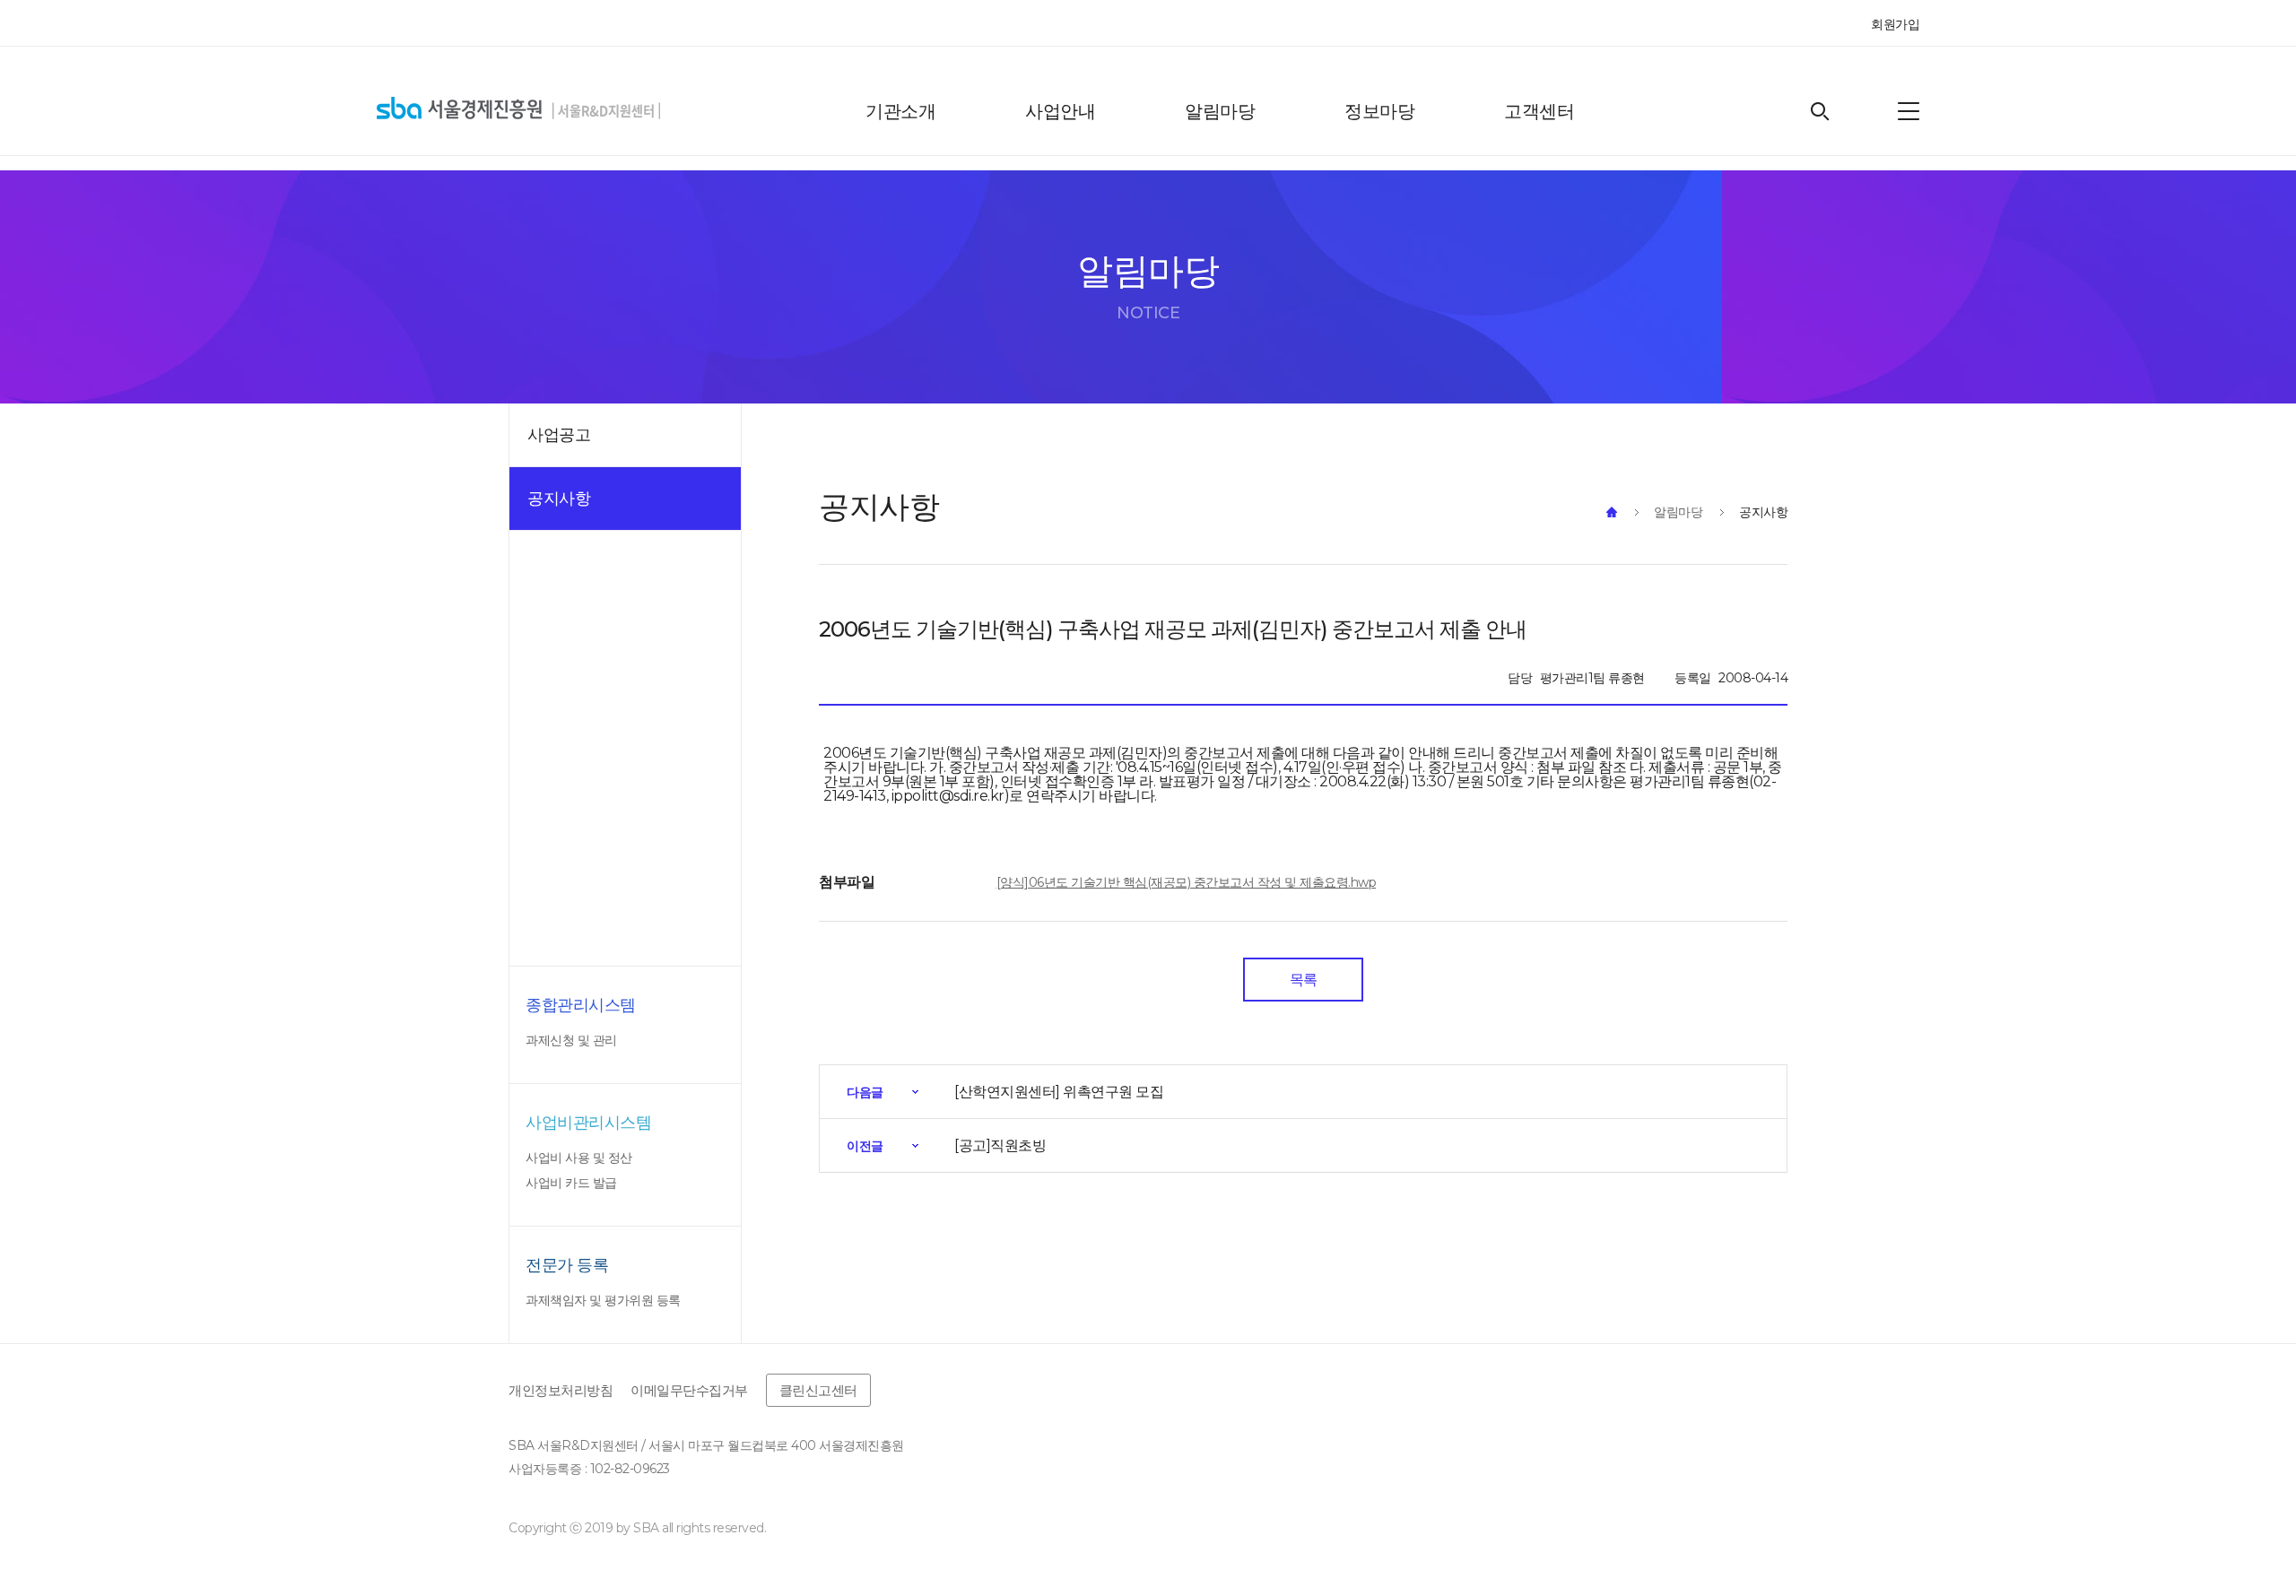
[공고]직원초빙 (1000, 1145)
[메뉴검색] (1909, 111)
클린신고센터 (818, 1390)
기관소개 (900, 111)
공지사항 (1763, 512)
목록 (1304, 980)
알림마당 (1220, 111)
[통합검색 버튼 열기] (1820, 112)
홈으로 (1612, 512)
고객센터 (1539, 111)
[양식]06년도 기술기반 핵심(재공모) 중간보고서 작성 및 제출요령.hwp (1187, 882)
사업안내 (1060, 111)
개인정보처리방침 (561, 1390)
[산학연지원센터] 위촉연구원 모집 (1059, 1092)
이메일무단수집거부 (689, 1390)
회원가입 (1895, 24)
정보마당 (1379, 111)
